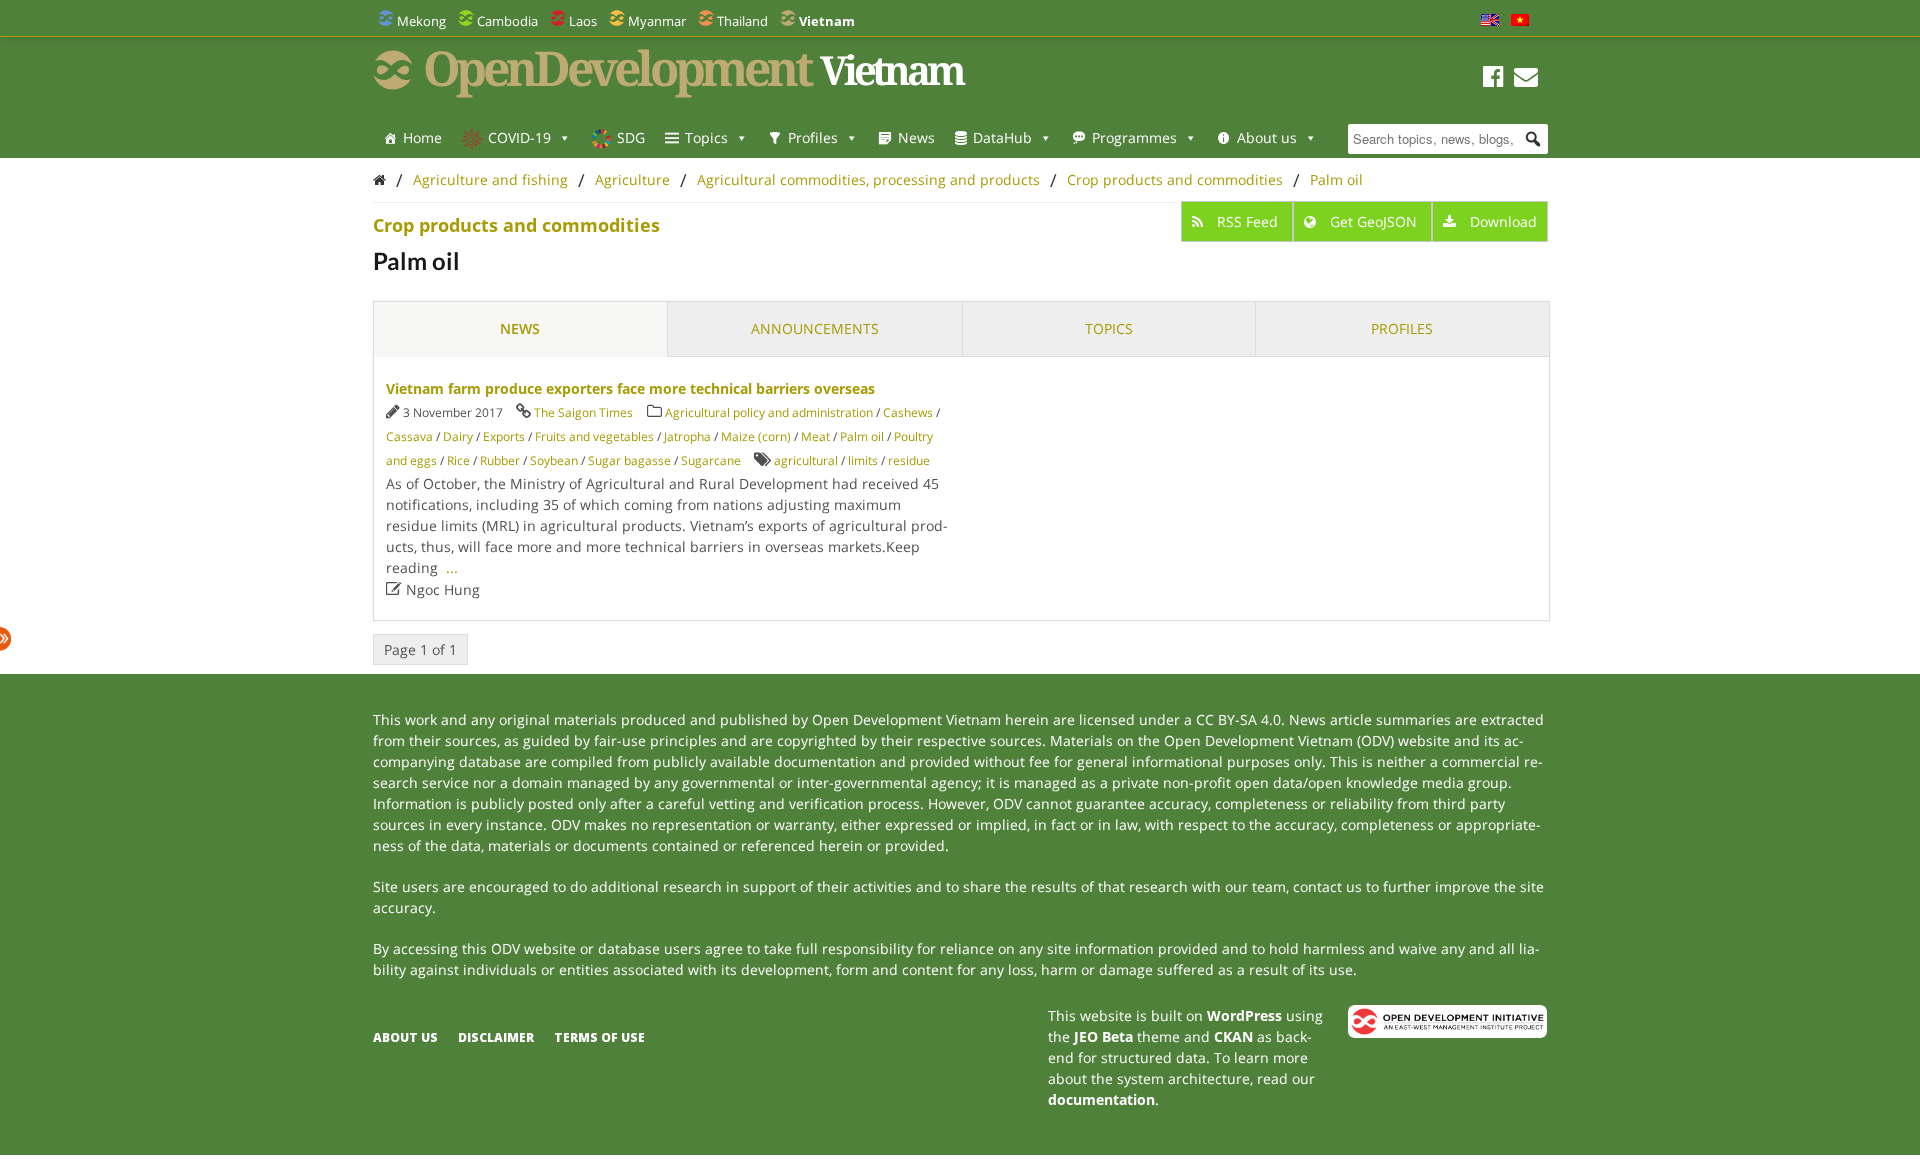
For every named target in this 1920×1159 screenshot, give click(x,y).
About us (1267, 137)
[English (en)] (1490, 21)
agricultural (806, 460)
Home (422, 137)
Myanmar (657, 21)
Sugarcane (711, 460)
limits (863, 460)
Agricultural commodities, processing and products (868, 179)
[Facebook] (1493, 79)
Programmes (1134, 137)
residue (909, 460)
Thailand (742, 21)
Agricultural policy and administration (769, 412)
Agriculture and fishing (490, 179)
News (916, 137)
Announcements (815, 328)
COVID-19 (519, 137)
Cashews (908, 412)
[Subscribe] (1526, 79)
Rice (458, 460)
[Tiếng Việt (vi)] (1520, 21)
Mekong (421, 21)
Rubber (500, 460)
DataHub (1002, 137)
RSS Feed (1247, 221)
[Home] (379, 179)
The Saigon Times (583, 412)
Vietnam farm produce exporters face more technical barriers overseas (630, 388)
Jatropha (687, 436)
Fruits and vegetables (594, 436)
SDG (631, 137)
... (452, 567)
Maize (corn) (756, 436)
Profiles (813, 137)
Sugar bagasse (629, 460)
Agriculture (632, 179)
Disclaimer (496, 1037)
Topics (706, 137)
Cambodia (507, 21)
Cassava (409, 436)
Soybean (554, 460)
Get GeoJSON (1373, 221)
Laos (583, 21)
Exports (504, 436)
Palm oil (1336, 179)
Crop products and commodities (1175, 179)
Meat (815, 436)
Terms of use (599, 1037)
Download (1501, 221)
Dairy (458, 436)
